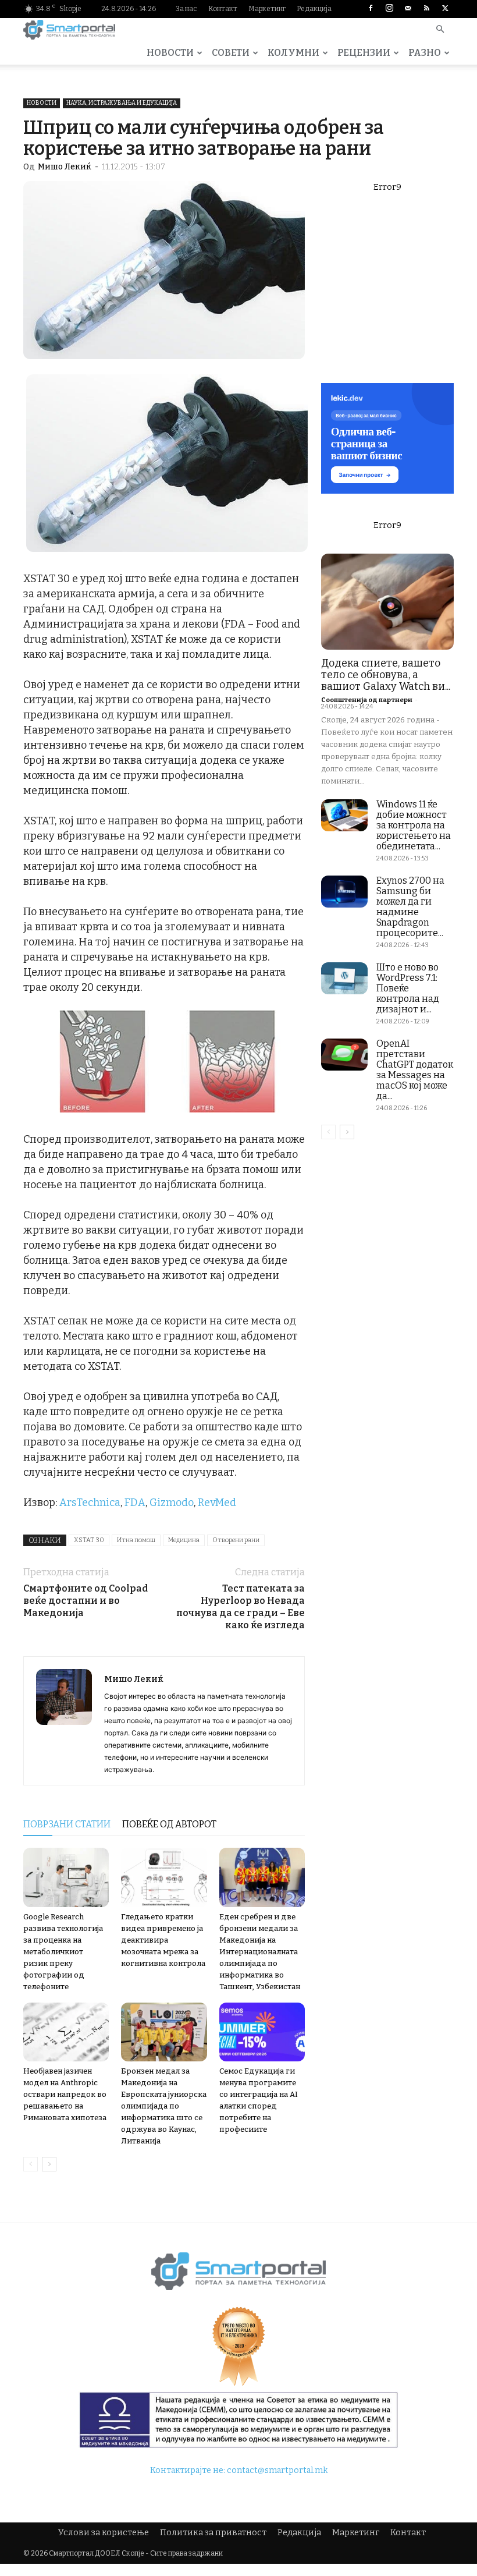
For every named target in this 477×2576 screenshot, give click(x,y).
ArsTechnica (90, 1503)
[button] (440, 30)
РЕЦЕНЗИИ (364, 53)
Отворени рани (236, 1540)
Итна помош (136, 1540)
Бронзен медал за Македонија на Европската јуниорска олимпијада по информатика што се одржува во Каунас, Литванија (164, 2106)
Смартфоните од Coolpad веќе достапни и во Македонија (86, 1601)
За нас (186, 9)
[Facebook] (371, 9)
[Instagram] (389, 9)
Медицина (184, 1540)
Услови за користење (104, 2533)
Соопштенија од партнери (367, 700)
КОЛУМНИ (293, 53)
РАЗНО (425, 53)
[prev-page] (31, 2164)
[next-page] (49, 2164)
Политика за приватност (213, 2533)
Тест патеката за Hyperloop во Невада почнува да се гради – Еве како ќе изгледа (241, 1607)
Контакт (223, 9)
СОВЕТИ (231, 53)
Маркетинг (267, 9)
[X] (445, 9)
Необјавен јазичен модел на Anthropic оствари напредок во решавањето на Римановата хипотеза (65, 2094)
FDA (135, 1503)
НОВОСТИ (170, 53)
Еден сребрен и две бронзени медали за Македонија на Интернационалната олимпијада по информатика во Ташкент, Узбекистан (260, 1952)
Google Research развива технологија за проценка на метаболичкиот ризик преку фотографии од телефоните (63, 1952)
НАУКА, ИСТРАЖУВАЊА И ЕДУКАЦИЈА (122, 103)
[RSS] (426, 9)
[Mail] (408, 9)
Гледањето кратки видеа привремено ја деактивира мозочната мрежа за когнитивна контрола (163, 1940)
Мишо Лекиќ (65, 167)
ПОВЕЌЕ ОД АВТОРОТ (169, 1824)
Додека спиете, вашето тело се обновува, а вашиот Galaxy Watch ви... (386, 675)
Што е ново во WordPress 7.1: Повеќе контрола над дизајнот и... (408, 988)
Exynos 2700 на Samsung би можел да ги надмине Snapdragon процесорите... (410, 907)
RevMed (217, 1503)
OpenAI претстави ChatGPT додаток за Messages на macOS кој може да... (415, 1070)
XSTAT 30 (89, 1540)
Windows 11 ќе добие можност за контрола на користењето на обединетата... (414, 825)
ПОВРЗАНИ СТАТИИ (67, 1824)
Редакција (314, 9)
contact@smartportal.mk (277, 2470)
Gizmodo (172, 1503)
